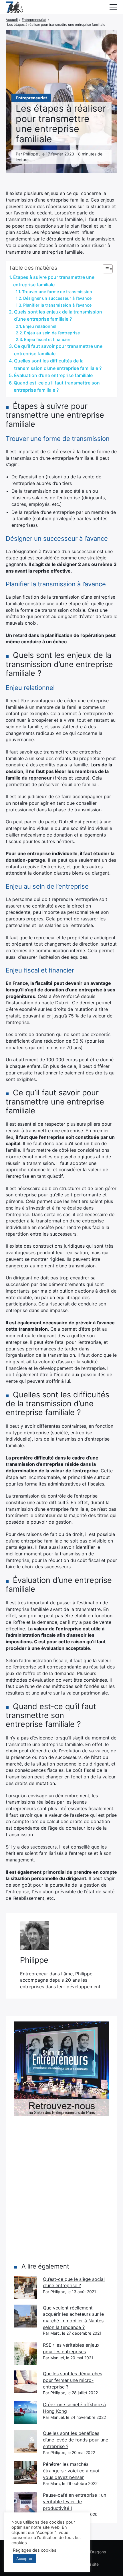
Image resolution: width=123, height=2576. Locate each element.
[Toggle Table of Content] (105, 269)
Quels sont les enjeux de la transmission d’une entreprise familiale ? (58, 315)
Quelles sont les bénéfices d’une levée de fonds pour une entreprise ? (76, 2440)
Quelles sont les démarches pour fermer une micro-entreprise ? (73, 2380)
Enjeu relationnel (40, 326)
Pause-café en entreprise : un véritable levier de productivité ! (75, 2501)
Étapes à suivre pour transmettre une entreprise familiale (54, 281)
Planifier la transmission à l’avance (57, 305)
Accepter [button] (24, 2559)
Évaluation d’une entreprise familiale (53, 375)
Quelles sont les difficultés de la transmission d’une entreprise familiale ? (58, 364)
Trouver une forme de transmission (57, 292)
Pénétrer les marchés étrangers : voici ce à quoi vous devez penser (71, 2471)
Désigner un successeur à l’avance (57, 298)
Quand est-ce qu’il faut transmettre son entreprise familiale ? (57, 386)
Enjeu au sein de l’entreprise (52, 333)
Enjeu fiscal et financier (47, 339)
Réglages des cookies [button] (35, 2550)
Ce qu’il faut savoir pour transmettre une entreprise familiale (58, 350)
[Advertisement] (61, 2189)
